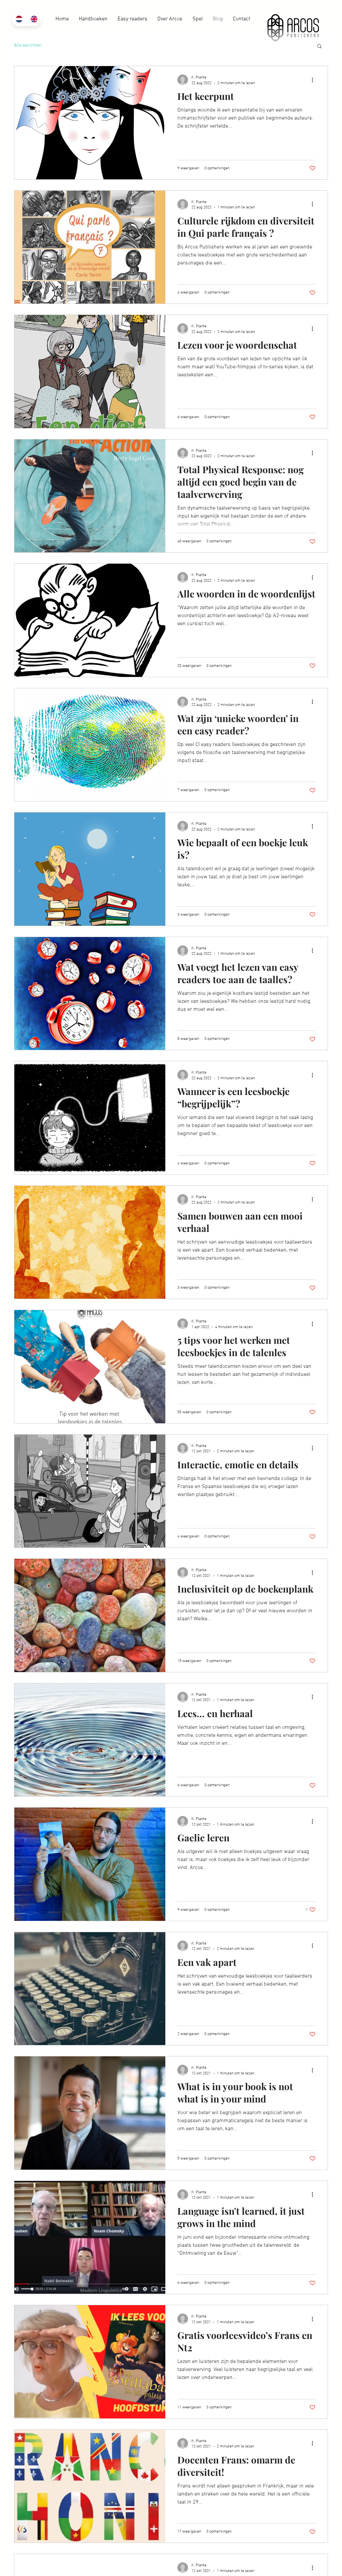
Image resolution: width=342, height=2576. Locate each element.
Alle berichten (28, 46)
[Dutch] (19, 19)
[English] (34, 19)
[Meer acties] (315, 80)
